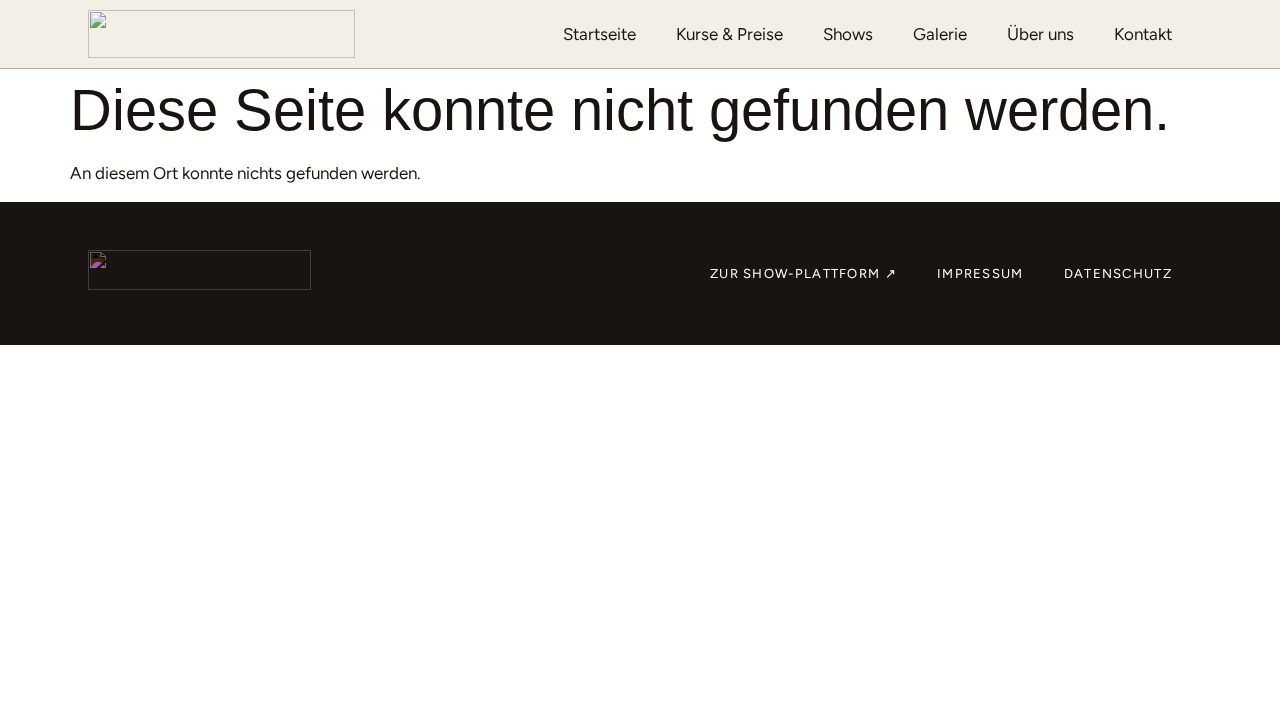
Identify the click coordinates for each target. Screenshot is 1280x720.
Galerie (940, 34)
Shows (848, 34)
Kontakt (1143, 34)
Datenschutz (1118, 273)
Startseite (599, 34)
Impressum (980, 273)
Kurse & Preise (729, 34)
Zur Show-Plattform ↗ (803, 273)
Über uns (1040, 34)
